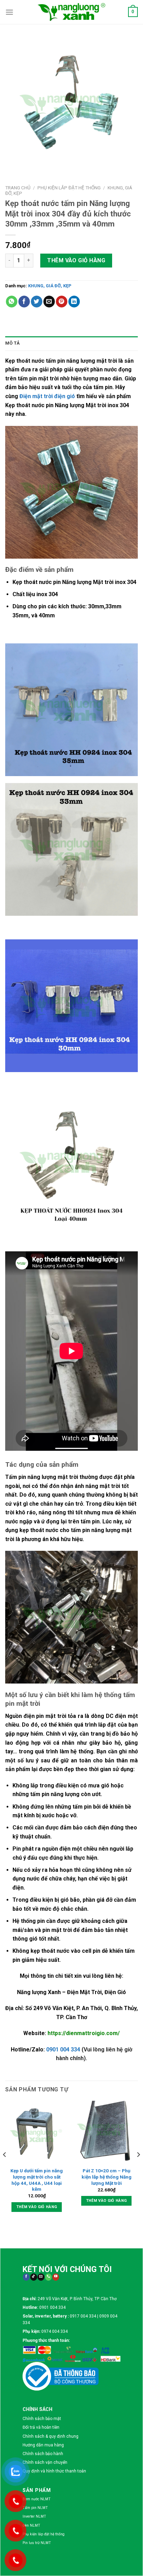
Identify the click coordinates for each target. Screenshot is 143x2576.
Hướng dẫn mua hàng (43, 2445)
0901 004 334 (63, 2050)
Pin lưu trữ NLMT (37, 2543)
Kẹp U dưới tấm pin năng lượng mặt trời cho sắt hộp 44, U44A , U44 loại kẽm (37, 2180)
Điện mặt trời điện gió (47, 396)
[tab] (71, 343)
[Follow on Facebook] (26, 2277)
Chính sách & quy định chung (51, 2436)
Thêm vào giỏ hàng (76, 260)
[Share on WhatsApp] (12, 302)
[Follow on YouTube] (56, 2277)
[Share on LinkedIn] (74, 302)
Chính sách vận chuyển (45, 2462)
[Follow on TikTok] (33, 2277)
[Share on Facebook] (24, 302)
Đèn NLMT (31, 2525)
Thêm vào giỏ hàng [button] (37, 2207)
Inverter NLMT (34, 2516)
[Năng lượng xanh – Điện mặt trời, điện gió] (71, 12)
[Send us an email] (41, 2277)
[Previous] (5, 2168)
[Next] (138, 2168)
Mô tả (12, 343)
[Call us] (48, 2277)
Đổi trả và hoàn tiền (41, 2427)
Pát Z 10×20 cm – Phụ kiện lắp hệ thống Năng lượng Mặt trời (107, 2177)
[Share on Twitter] (37, 302)
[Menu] (9, 12)
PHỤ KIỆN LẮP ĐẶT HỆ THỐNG (69, 188)
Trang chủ (18, 188)
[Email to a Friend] (49, 302)
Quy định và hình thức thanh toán (54, 2471)
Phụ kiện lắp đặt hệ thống (44, 2534)
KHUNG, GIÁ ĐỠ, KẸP (50, 286)
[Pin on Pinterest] (62, 302)
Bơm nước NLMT (37, 2499)
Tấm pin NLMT (35, 2508)
